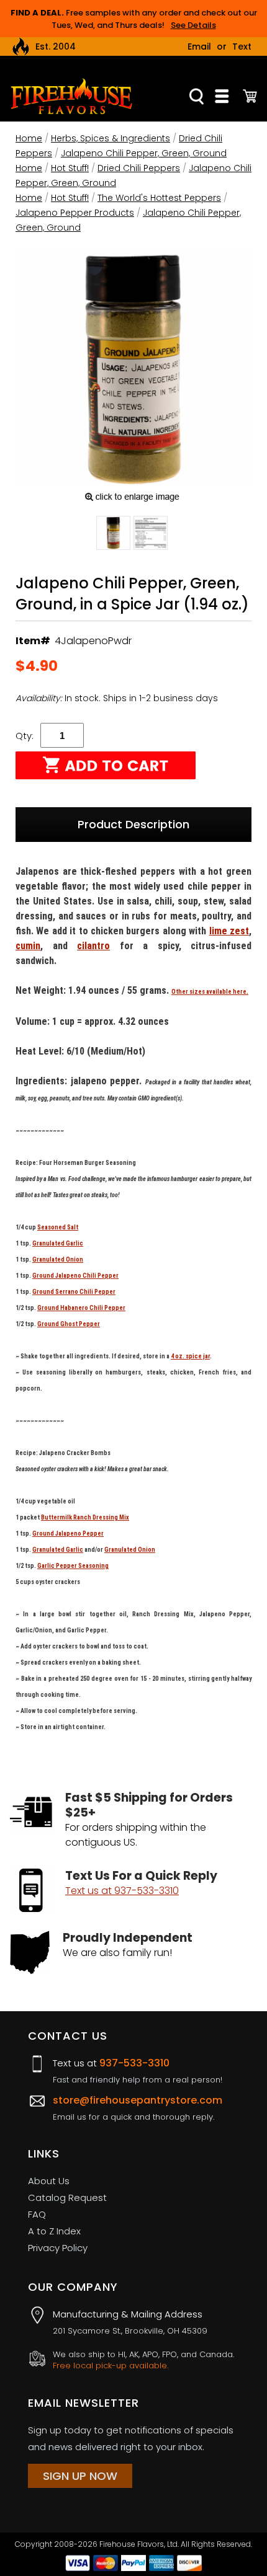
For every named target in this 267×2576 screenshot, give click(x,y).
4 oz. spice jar (190, 1356)
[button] (113, 535)
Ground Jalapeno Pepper (68, 1534)
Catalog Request (67, 2198)
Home (29, 138)
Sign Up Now (80, 2476)
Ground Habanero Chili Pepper (81, 1308)
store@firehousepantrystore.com (138, 2100)
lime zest (229, 931)
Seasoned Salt (58, 1227)
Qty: (25, 736)
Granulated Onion (58, 1259)
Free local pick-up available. (111, 2366)
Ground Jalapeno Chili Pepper (75, 1276)
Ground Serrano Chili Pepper (74, 1292)
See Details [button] (193, 25)
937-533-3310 (134, 2063)
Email (199, 46)
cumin (28, 946)
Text (242, 46)
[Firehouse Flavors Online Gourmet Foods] (71, 96)
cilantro (93, 946)
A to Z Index (54, 2231)
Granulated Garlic (58, 1243)
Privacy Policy (58, 2248)
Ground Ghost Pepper (69, 1324)
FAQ (37, 2214)
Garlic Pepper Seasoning (73, 1566)
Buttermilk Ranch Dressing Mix (85, 1517)
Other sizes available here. (210, 992)
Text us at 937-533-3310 (122, 1891)
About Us (49, 2181)
